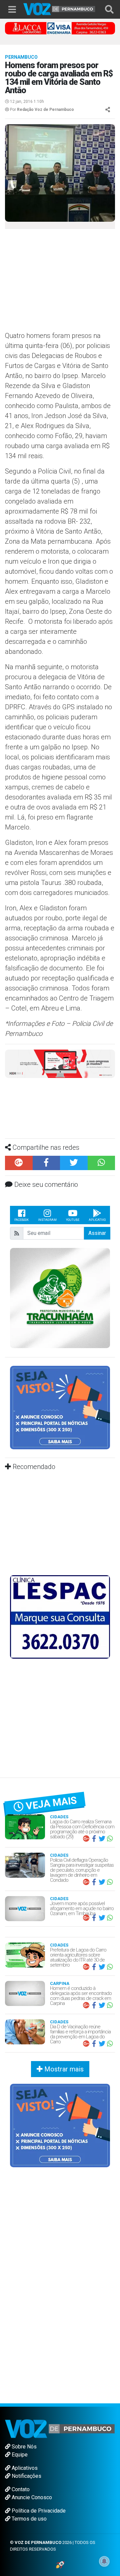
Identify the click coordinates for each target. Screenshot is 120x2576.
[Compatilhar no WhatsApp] (101, 1163)
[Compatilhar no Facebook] (46, 1163)
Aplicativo (97, 1220)
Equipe (19, 2455)
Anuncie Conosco (31, 2497)
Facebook (21, 1220)
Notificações (26, 2476)
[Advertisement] (60, 282)
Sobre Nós (23, 2447)
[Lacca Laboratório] (60, 28)
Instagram (47, 1220)
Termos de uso (28, 2519)
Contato (20, 2489)
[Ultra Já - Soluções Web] (60, 2564)
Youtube (73, 1220)
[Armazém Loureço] (60, 1063)
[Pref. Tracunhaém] (60, 1298)
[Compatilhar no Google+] (19, 1163)
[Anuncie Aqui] (60, 1407)
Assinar (97, 1233)
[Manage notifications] (104, 2561)
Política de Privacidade (38, 2511)
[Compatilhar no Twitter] (74, 1163)
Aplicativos (24, 2468)
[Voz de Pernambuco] (59, 9)
